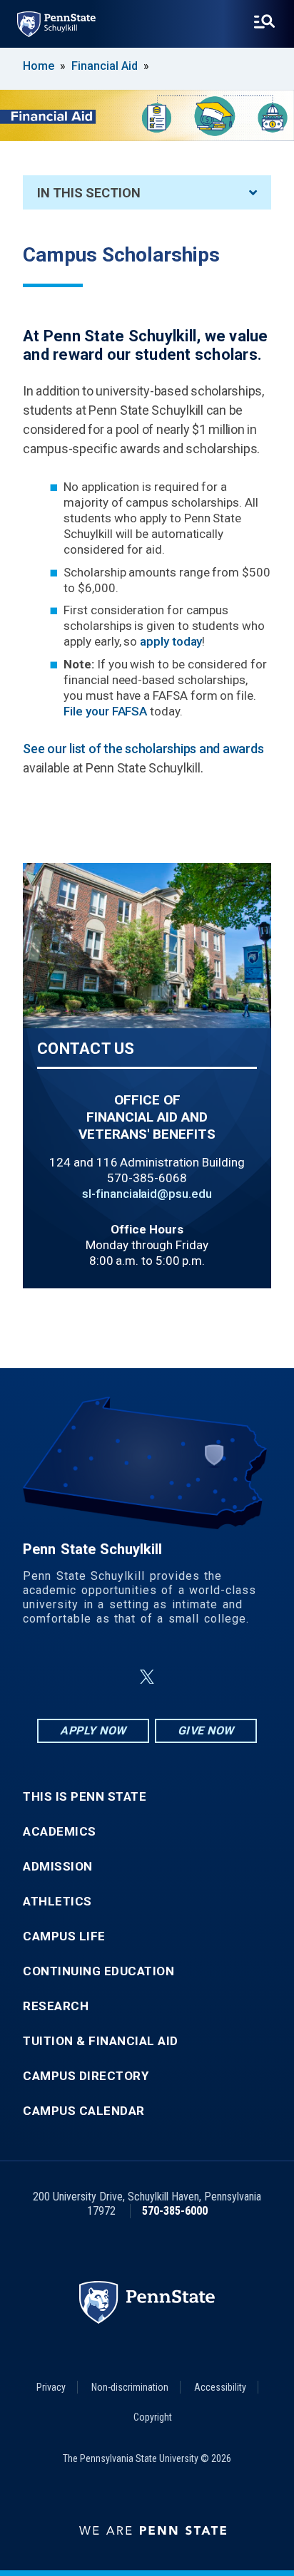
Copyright (153, 2417)
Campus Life (64, 1936)
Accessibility (220, 2387)
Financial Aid (105, 66)
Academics (60, 1832)
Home (39, 66)
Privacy (51, 2387)
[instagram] (218, 1677)
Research (56, 2006)
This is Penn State (85, 1797)
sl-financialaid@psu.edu (147, 1194)
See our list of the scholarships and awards (143, 749)
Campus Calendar (84, 2111)
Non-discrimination (130, 2387)
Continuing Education (98, 1971)
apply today (171, 641)
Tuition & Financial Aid (101, 2041)
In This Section (89, 193)
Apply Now (93, 1731)
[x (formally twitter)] (147, 1677)
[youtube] (181, 1677)
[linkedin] (113, 1677)
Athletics (57, 1902)
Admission (58, 1867)
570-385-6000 (175, 2211)
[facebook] (76, 1677)
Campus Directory (86, 2076)
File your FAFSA (105, 711)
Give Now (206, 1731)
